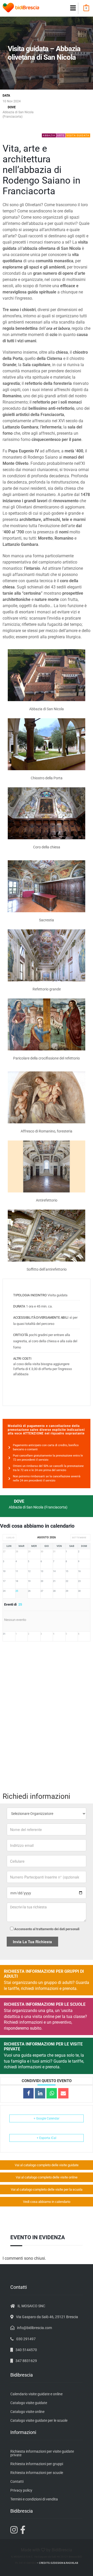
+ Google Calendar (47, 2118)
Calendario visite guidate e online (36, 2394)
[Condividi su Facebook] (28, 2093)
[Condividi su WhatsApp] (52, 2093)
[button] (73, 8)
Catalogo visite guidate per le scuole (39, 2420)
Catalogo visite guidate (29, 2403)
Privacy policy (21, 2490)
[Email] (63, 2093)
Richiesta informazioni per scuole (37, 2473)
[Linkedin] (40, 2093)
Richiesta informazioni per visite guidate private (42, 2453)
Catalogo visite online (27, 2412)
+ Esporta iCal (47, 2138)
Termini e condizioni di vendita (34, 2499)
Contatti (17, 2481)
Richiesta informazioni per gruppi (37, 2464)
